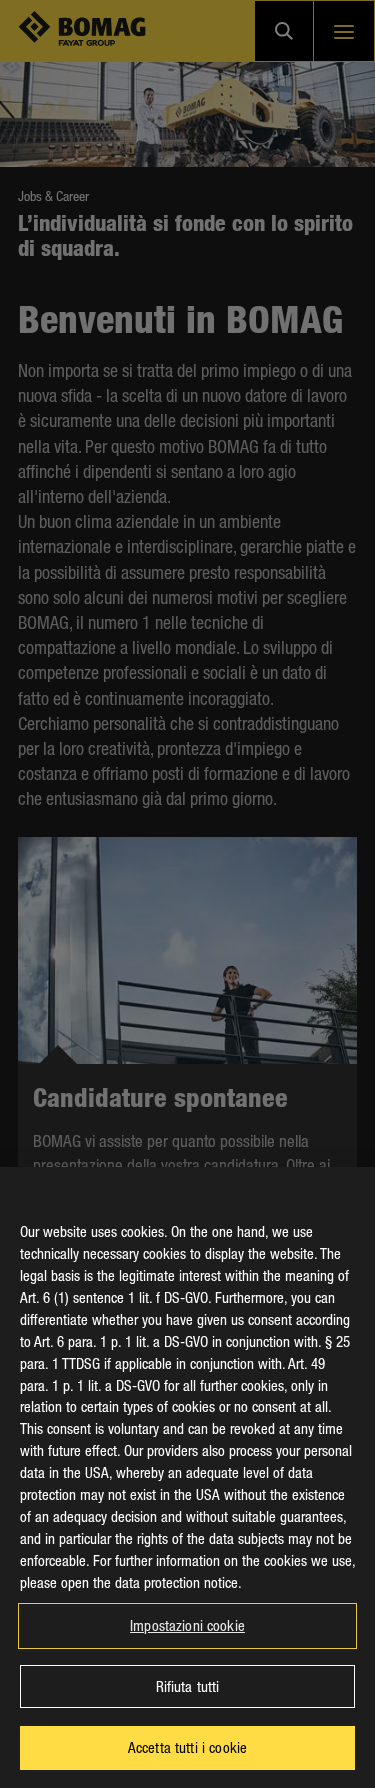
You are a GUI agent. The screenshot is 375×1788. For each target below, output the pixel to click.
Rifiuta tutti (188, 1686)
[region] (187, 1477)
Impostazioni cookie (187, 1625)
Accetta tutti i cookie (187, 1747)
